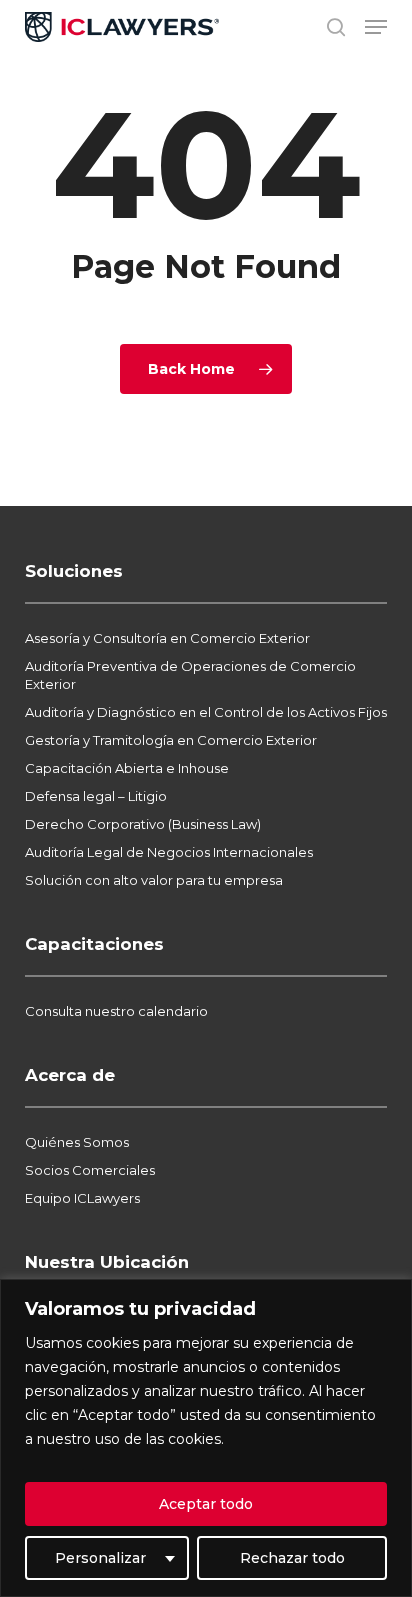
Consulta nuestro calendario (116, 1011)
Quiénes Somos (77, 1142)
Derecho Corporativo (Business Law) (143, 824)
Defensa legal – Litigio (96, 796)
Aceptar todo (206, 1504)
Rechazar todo (292, 1558)
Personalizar (100, 1558)
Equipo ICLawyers (82, 1198)
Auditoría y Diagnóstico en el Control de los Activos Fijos (206, 712)
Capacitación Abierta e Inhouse (127, 768)
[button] (376, 27)
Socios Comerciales (90, 1170)
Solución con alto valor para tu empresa (154, 880)
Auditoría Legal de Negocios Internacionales (169, 852)
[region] (206, 1438)
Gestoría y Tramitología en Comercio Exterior (171, 740)
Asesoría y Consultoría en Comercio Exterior (167, 638)
